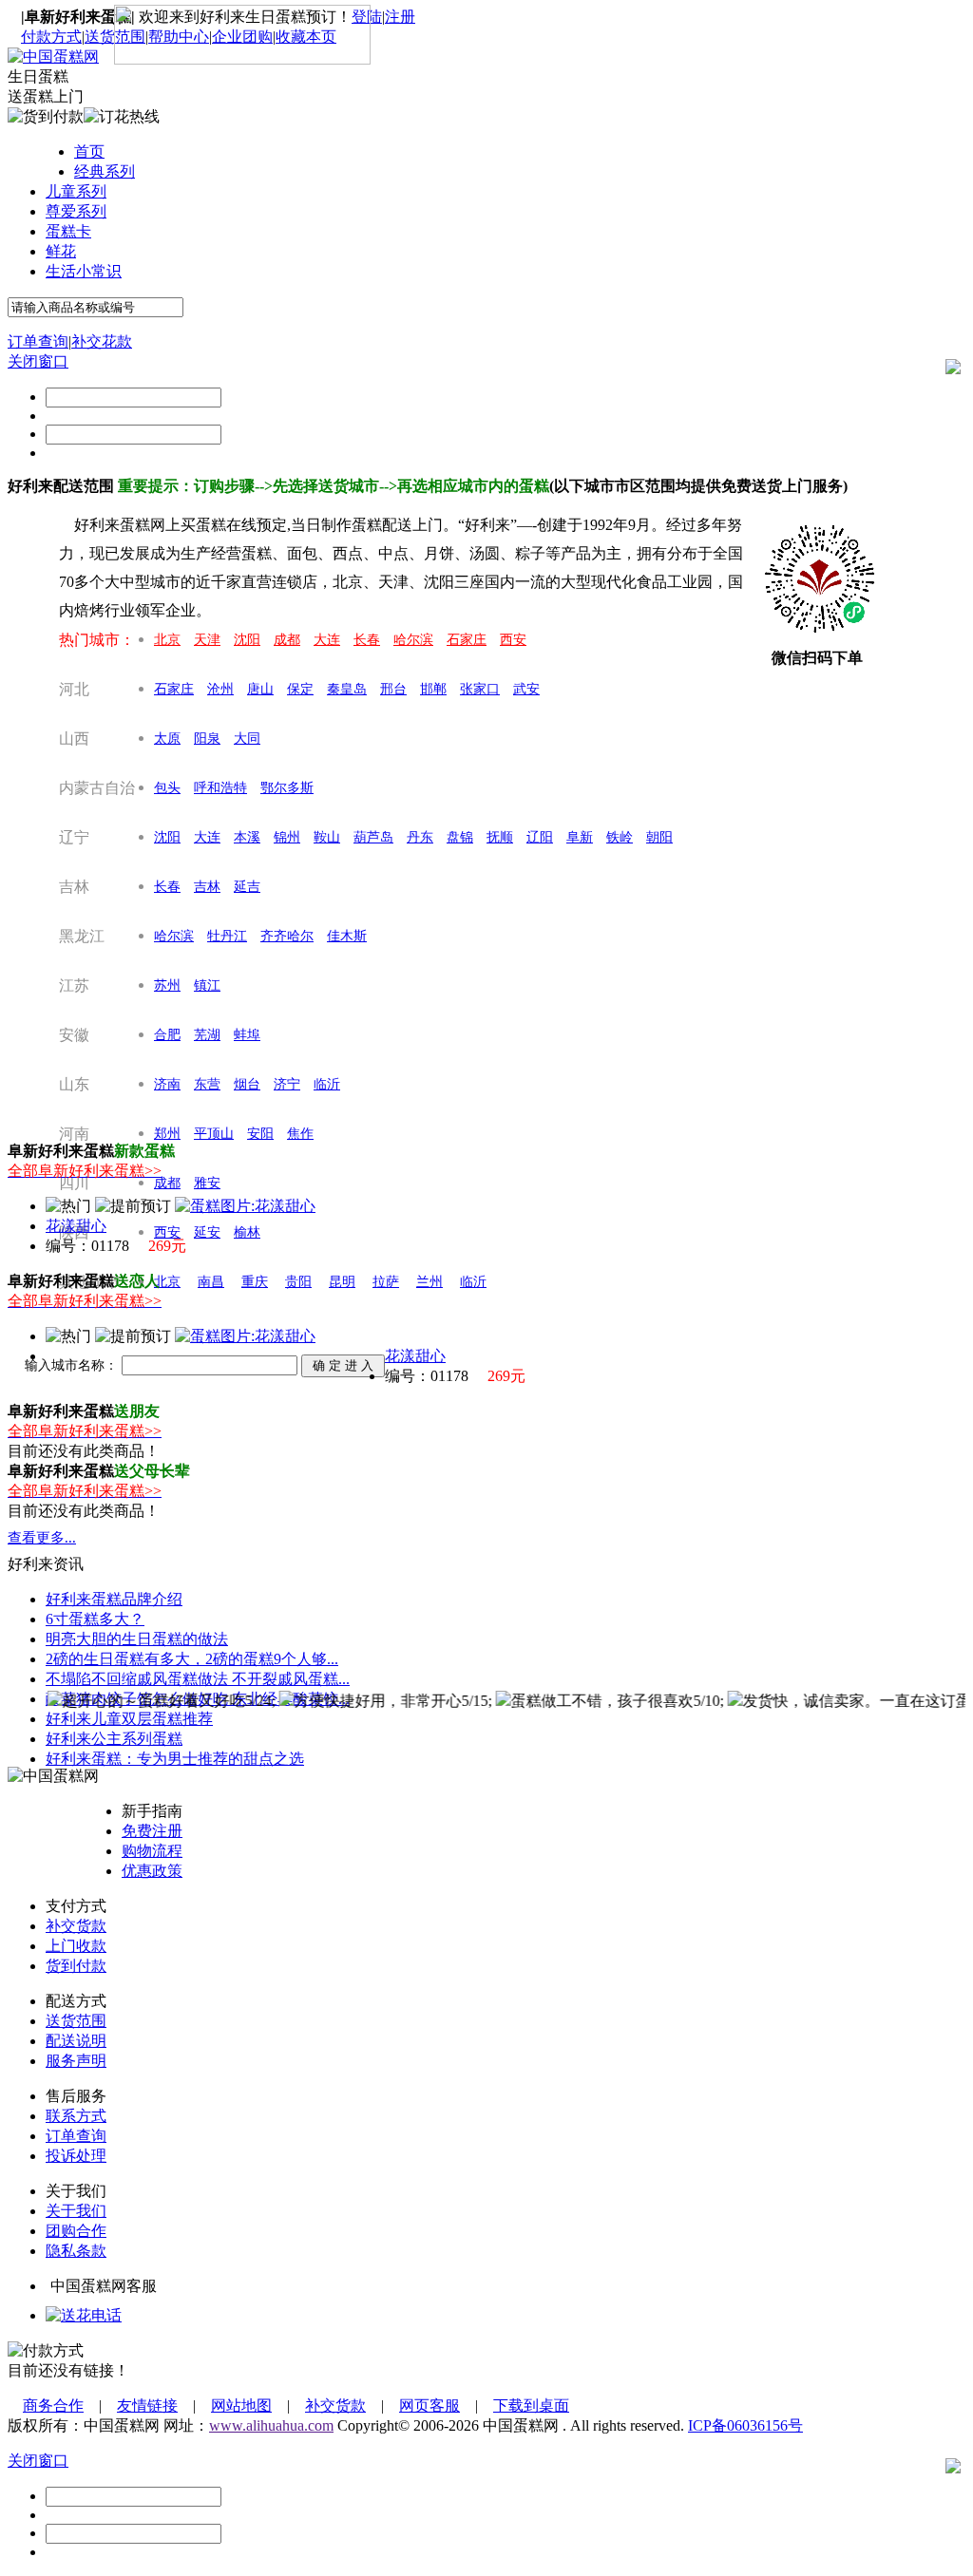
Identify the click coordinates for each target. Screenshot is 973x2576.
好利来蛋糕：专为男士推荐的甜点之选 (175, 1759)
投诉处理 (76, 2156)
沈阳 (247, 640)
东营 (207, 1084)
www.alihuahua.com (271, 2425)
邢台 (393, 689)
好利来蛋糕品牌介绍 (114, 1599)
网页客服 (429, 2406)
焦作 (300, 1134)
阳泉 (207, 739)
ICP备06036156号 (745, 2425)
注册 (400, 17)
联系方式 (76, 2116)
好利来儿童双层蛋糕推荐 (129, 1719)
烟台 (247, 1084)
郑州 (167, 1134)
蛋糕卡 (68, 231)
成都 (287, 640)
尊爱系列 (76, 211)
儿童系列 (76, 191)
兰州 (429, 1282)
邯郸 (433, 689)
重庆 (255, 1282)
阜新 (580, 837)
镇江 (207, 985)
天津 (207, 640)
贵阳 (298, 1282)
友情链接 (147, 2406)
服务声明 (76, 2061)
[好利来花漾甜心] (245, 1206)
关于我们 (76, 2211)
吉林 (207, 887)
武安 (526, 689)
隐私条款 (76, 2251)
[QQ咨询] (84, 2315)
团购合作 (76, 2231)
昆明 (342, 1282)
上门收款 (76, 1946)
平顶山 (214, 1134)
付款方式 (51, 37)
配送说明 (76, 2041)
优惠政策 (152, 1871)
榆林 (247, 1232)
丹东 (420, 837)
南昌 (211, 1282)
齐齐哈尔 (287, 936)
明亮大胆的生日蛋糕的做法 (137, 1639)
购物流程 (152, 1851)
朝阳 (659, 837)
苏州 (167, 985)
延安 (207, 1232)
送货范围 (76, 2021)
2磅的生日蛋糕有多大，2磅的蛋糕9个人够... (192, 1659)
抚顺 (500, 837)
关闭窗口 (38, 361)
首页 (89, 152)
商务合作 (53, 2406)
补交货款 (76, 1926)
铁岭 (620, 837)
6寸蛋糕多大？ (95, 1619)
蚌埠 (247, 1035)
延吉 (247, 887)
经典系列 (105, 171)
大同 (247, 739)
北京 (167, 640)
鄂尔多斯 (287, 788)
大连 (327, 640)
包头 (167, 788)
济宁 (287, 1084)
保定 (300, 689)
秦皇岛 (347, 689)
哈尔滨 (413, 640)
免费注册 (152, 1831)
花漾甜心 (76, 1226)
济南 (167, 1084)
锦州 (287, 837)
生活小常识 (84, 271)
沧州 (220, 689)
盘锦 (460, 837)
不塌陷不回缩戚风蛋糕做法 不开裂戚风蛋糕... (198, 1679)
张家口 (480, 689)
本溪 (247, 837)
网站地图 (241, 2406)
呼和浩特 (220, 788)
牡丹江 (227, 936)
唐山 (260, 689)
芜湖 (207, 1035)
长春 (367, 640)
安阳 (260, 1134)
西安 (513, 640)
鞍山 (327, 837)
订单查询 (38, 341)
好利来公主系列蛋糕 (114, 1739)
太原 (167, 739)
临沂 (327, 1084)
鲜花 (61, 251)
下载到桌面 (531, 2406)
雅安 (207, 1183)
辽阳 (540, 837)
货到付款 (76, 1966)
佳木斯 (347, 936)
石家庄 (467, 640)
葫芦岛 (373, 837)
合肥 (167, 1035)
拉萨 (386, 1282)
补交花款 (102, 341)
